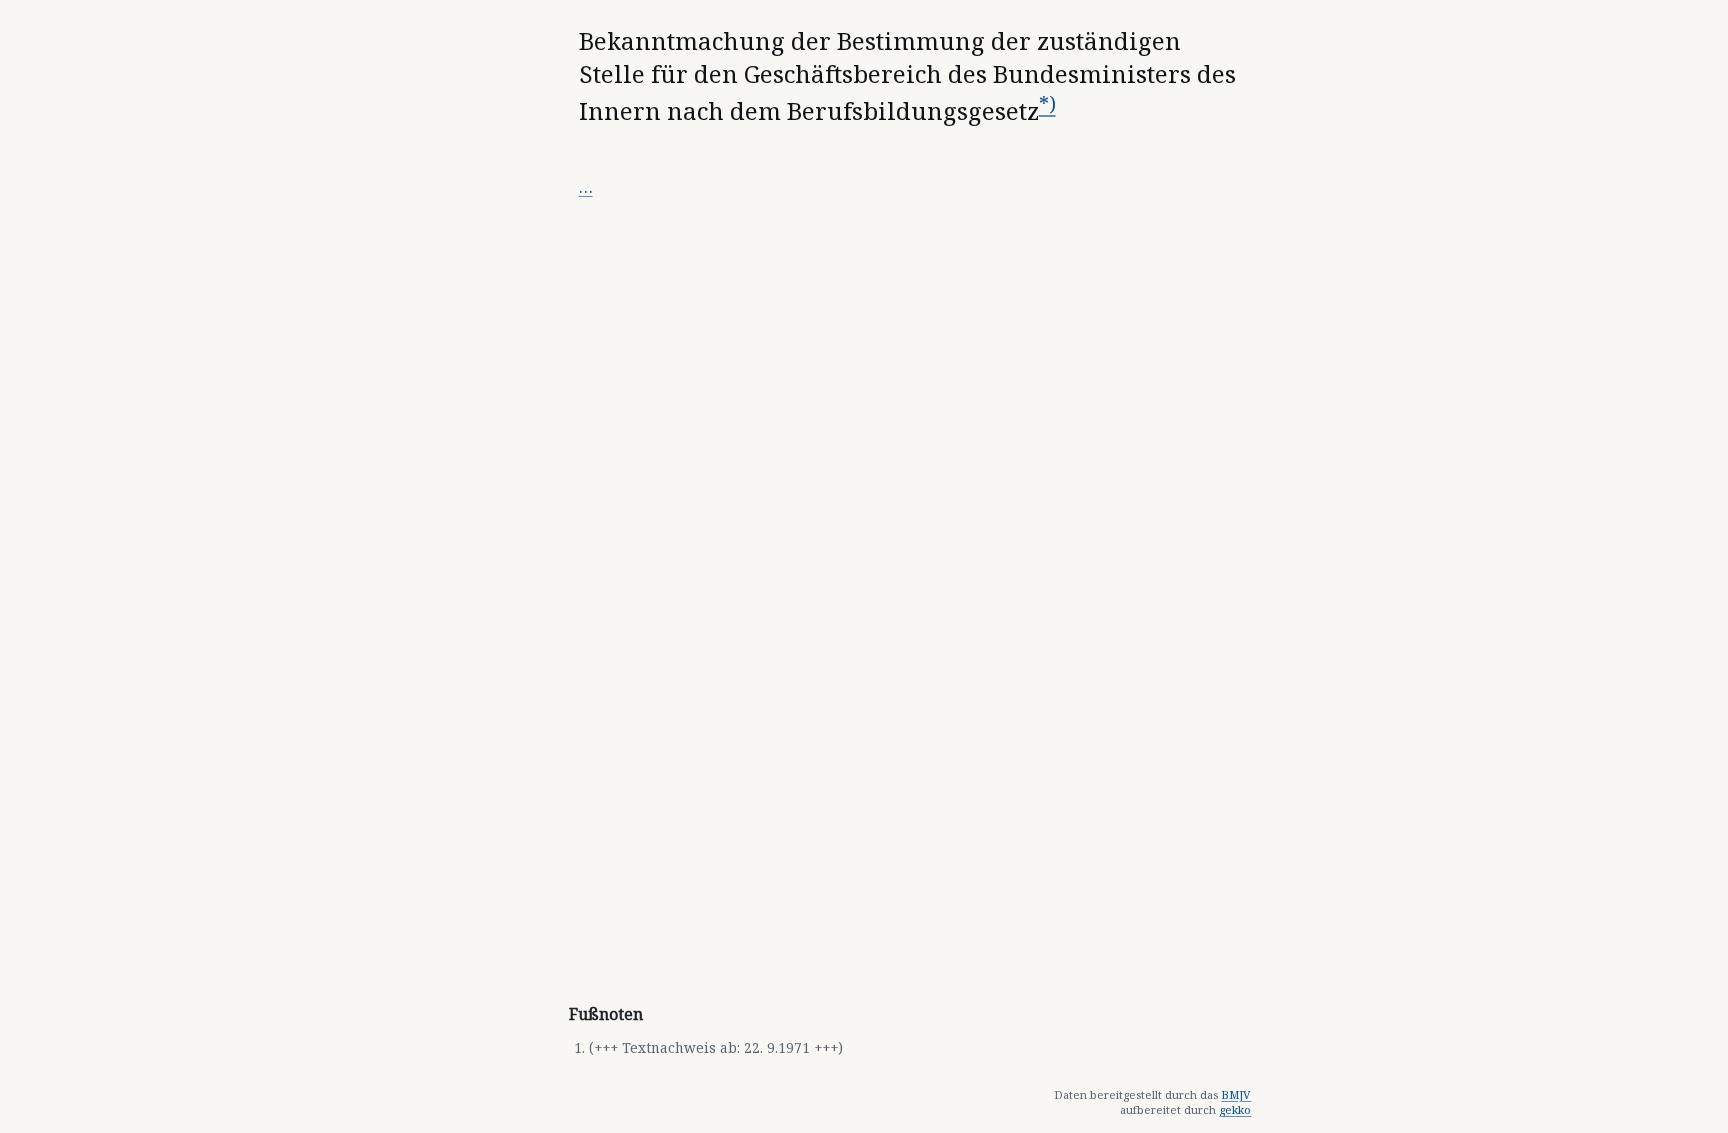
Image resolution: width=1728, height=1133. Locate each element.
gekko (1235, 1109)
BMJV (1236, 1094)
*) (1047, 103)
